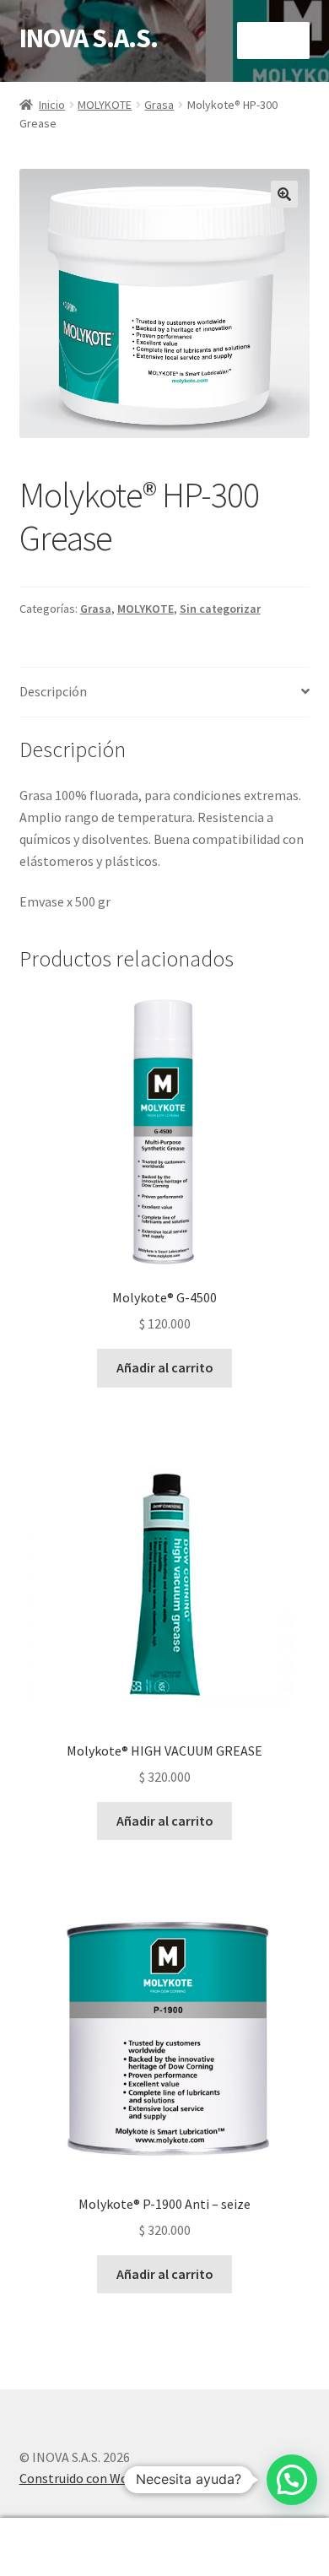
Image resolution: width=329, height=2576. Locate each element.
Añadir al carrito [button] (165, 1367)
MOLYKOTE (105, 105)
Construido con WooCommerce (109, 2478)
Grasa (159, 105)
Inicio (52, 105)
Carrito (253, 2533)
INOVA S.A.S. (89, 38)
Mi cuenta (55, 2547)
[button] (284, 194)
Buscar (164, 2547)
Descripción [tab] (53, 691)
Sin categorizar (220, 609)
